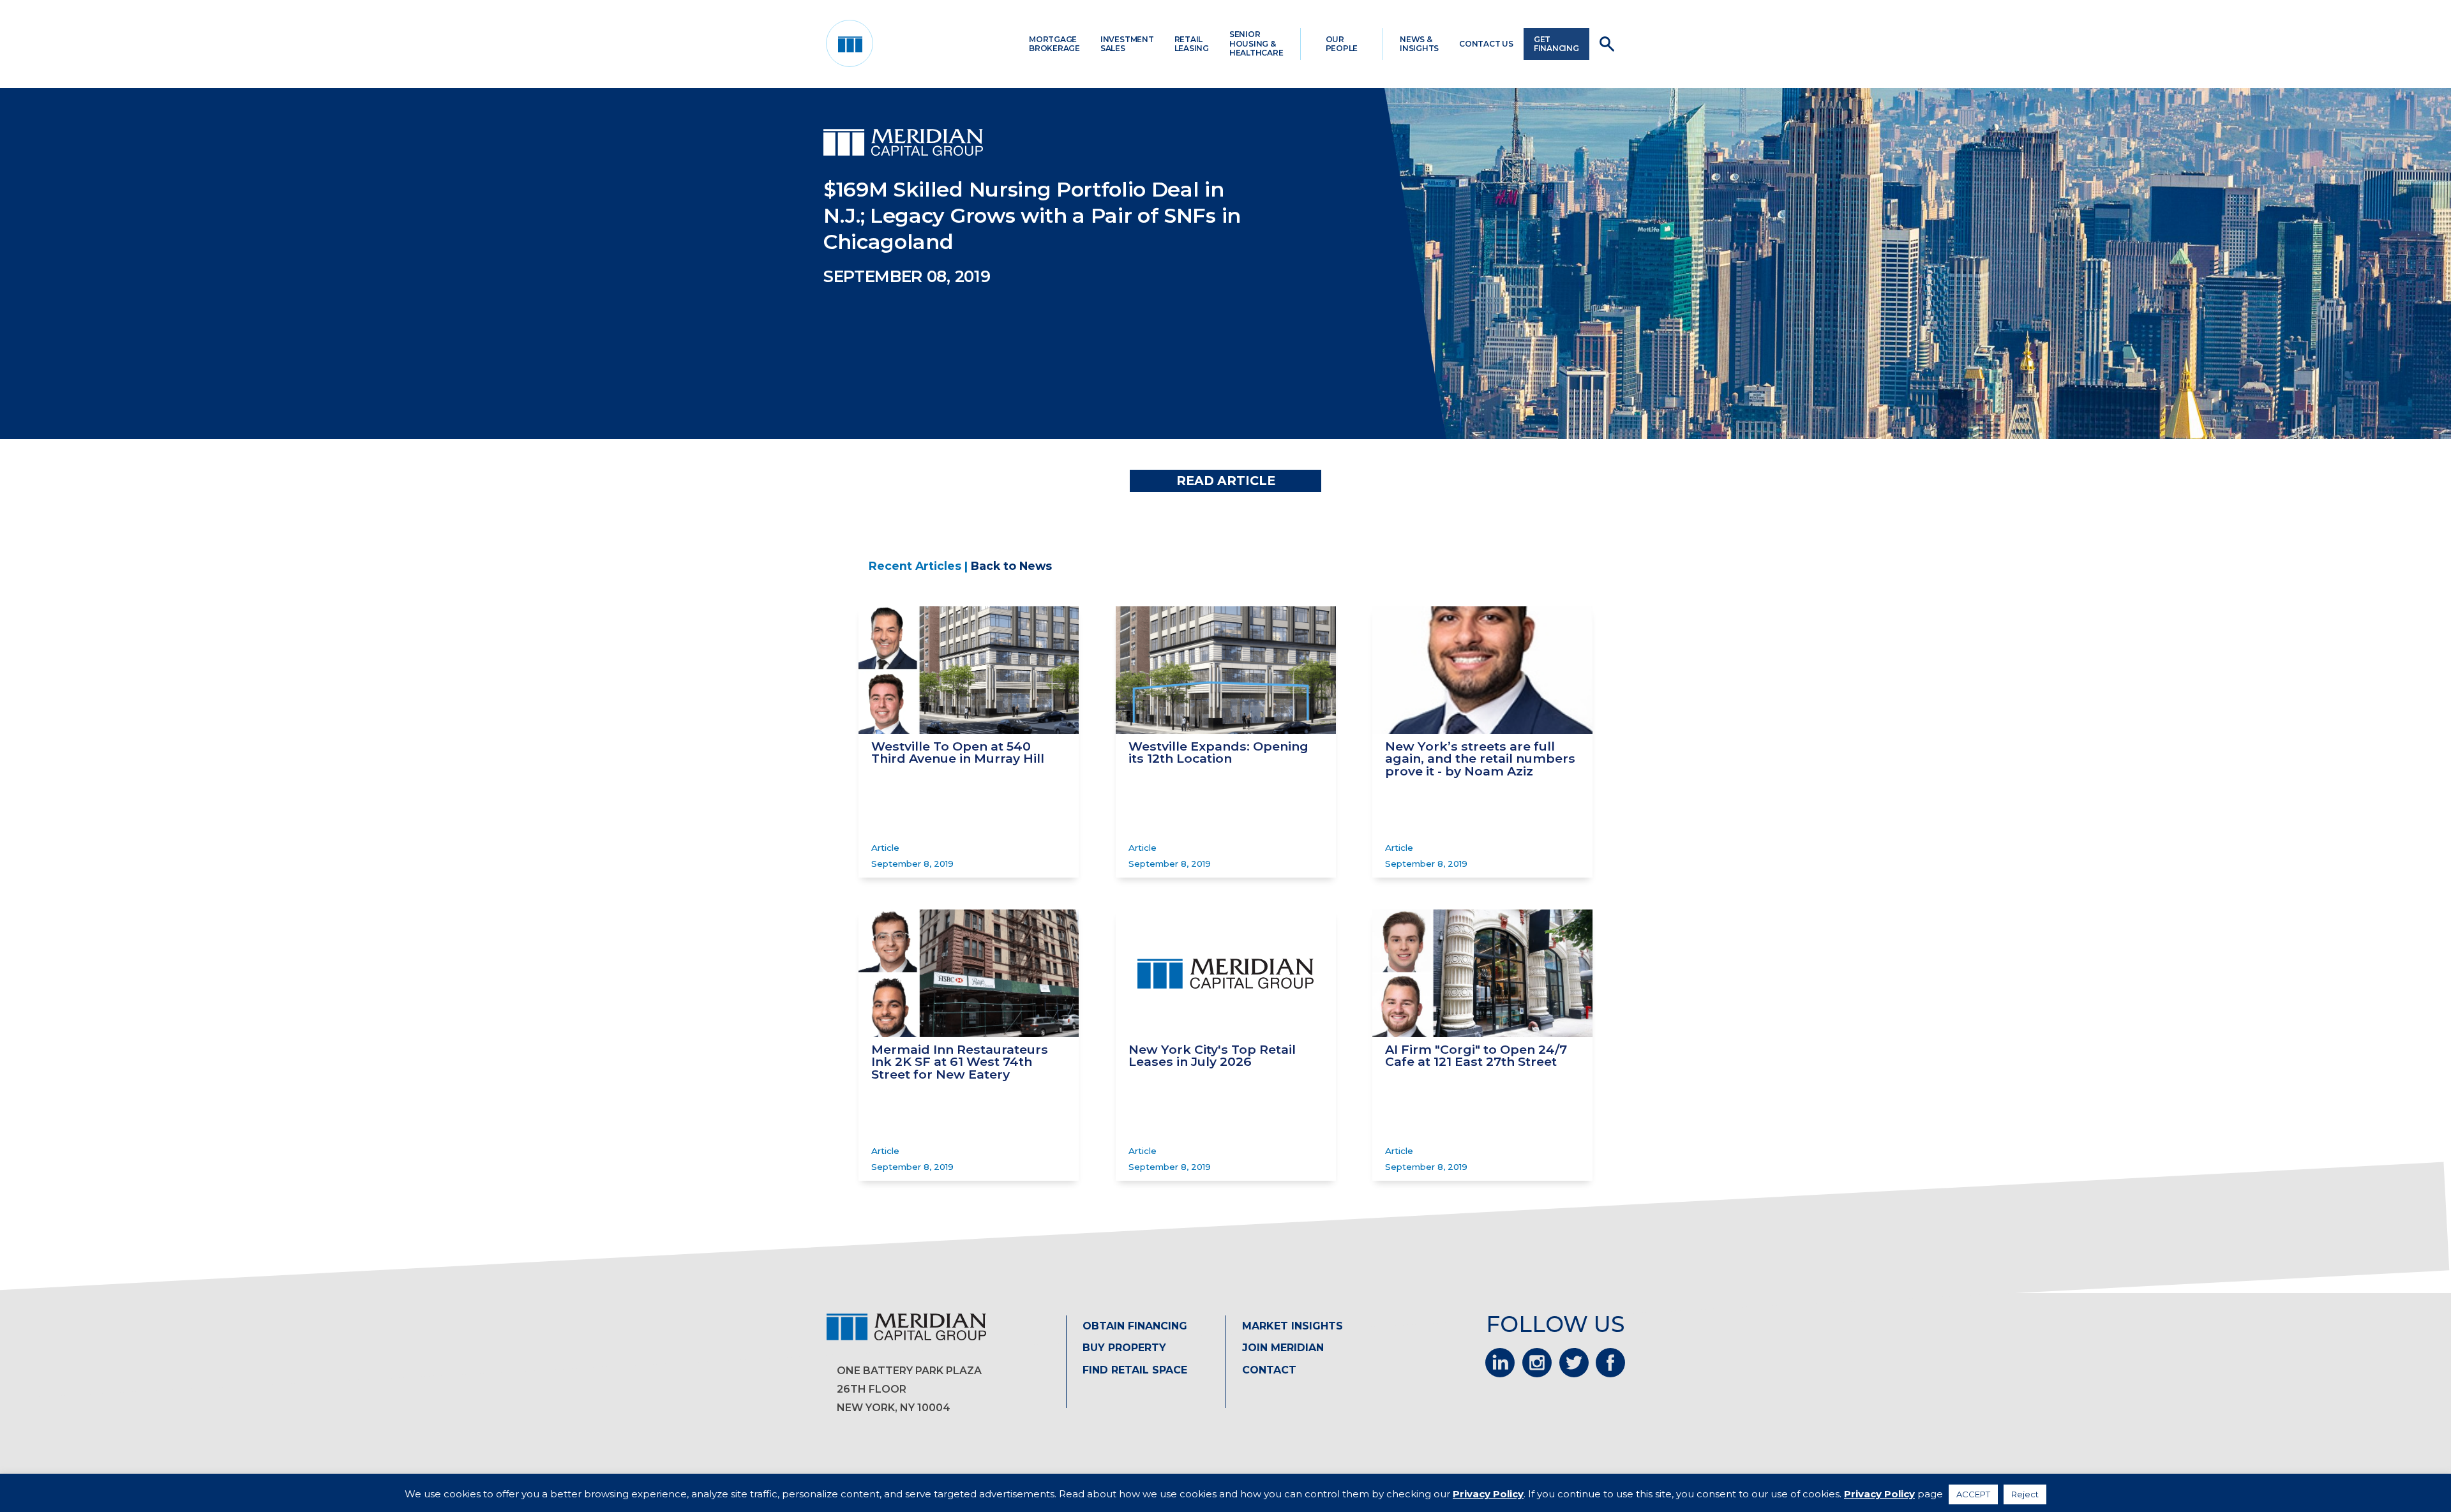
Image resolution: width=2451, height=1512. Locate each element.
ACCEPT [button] (1973, 1494)
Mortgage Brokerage (1054, 44)
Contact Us (1486, 44)
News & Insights (1419, 44)
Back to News (1011, 566)
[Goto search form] (1607, 44)
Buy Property (1124, 1348)
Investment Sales (1127, 44)
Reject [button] (2025, 1494)
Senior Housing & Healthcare (1256, 43)
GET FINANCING (1556, 44)
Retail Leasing (1192, 44)
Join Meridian (1283, 1348)
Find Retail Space (1135, 1370)
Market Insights (1293, 1326)
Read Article (1226, 481)
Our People (1342, 44)
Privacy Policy (1488, 1494)
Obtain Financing (1135, 1326)
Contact (1269, 1370)
